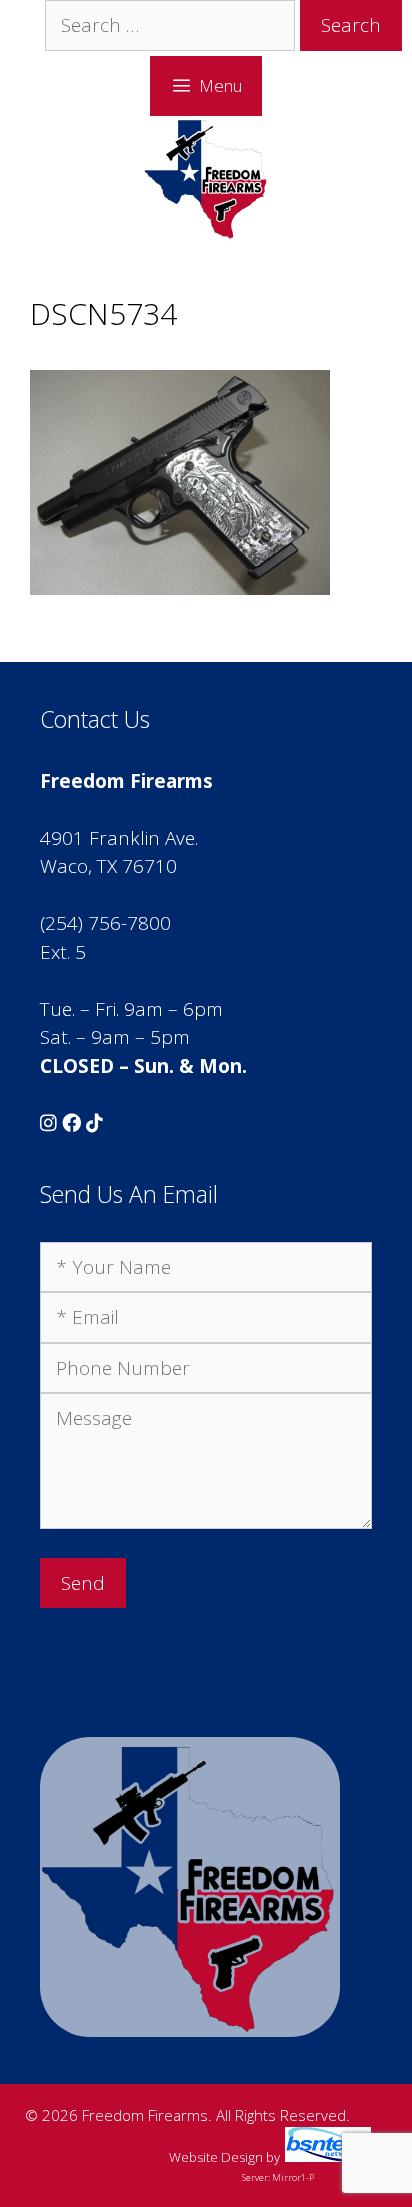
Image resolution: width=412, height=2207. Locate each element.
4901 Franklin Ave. (119, 838)
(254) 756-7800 (105, 923)
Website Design (216, 2157)
